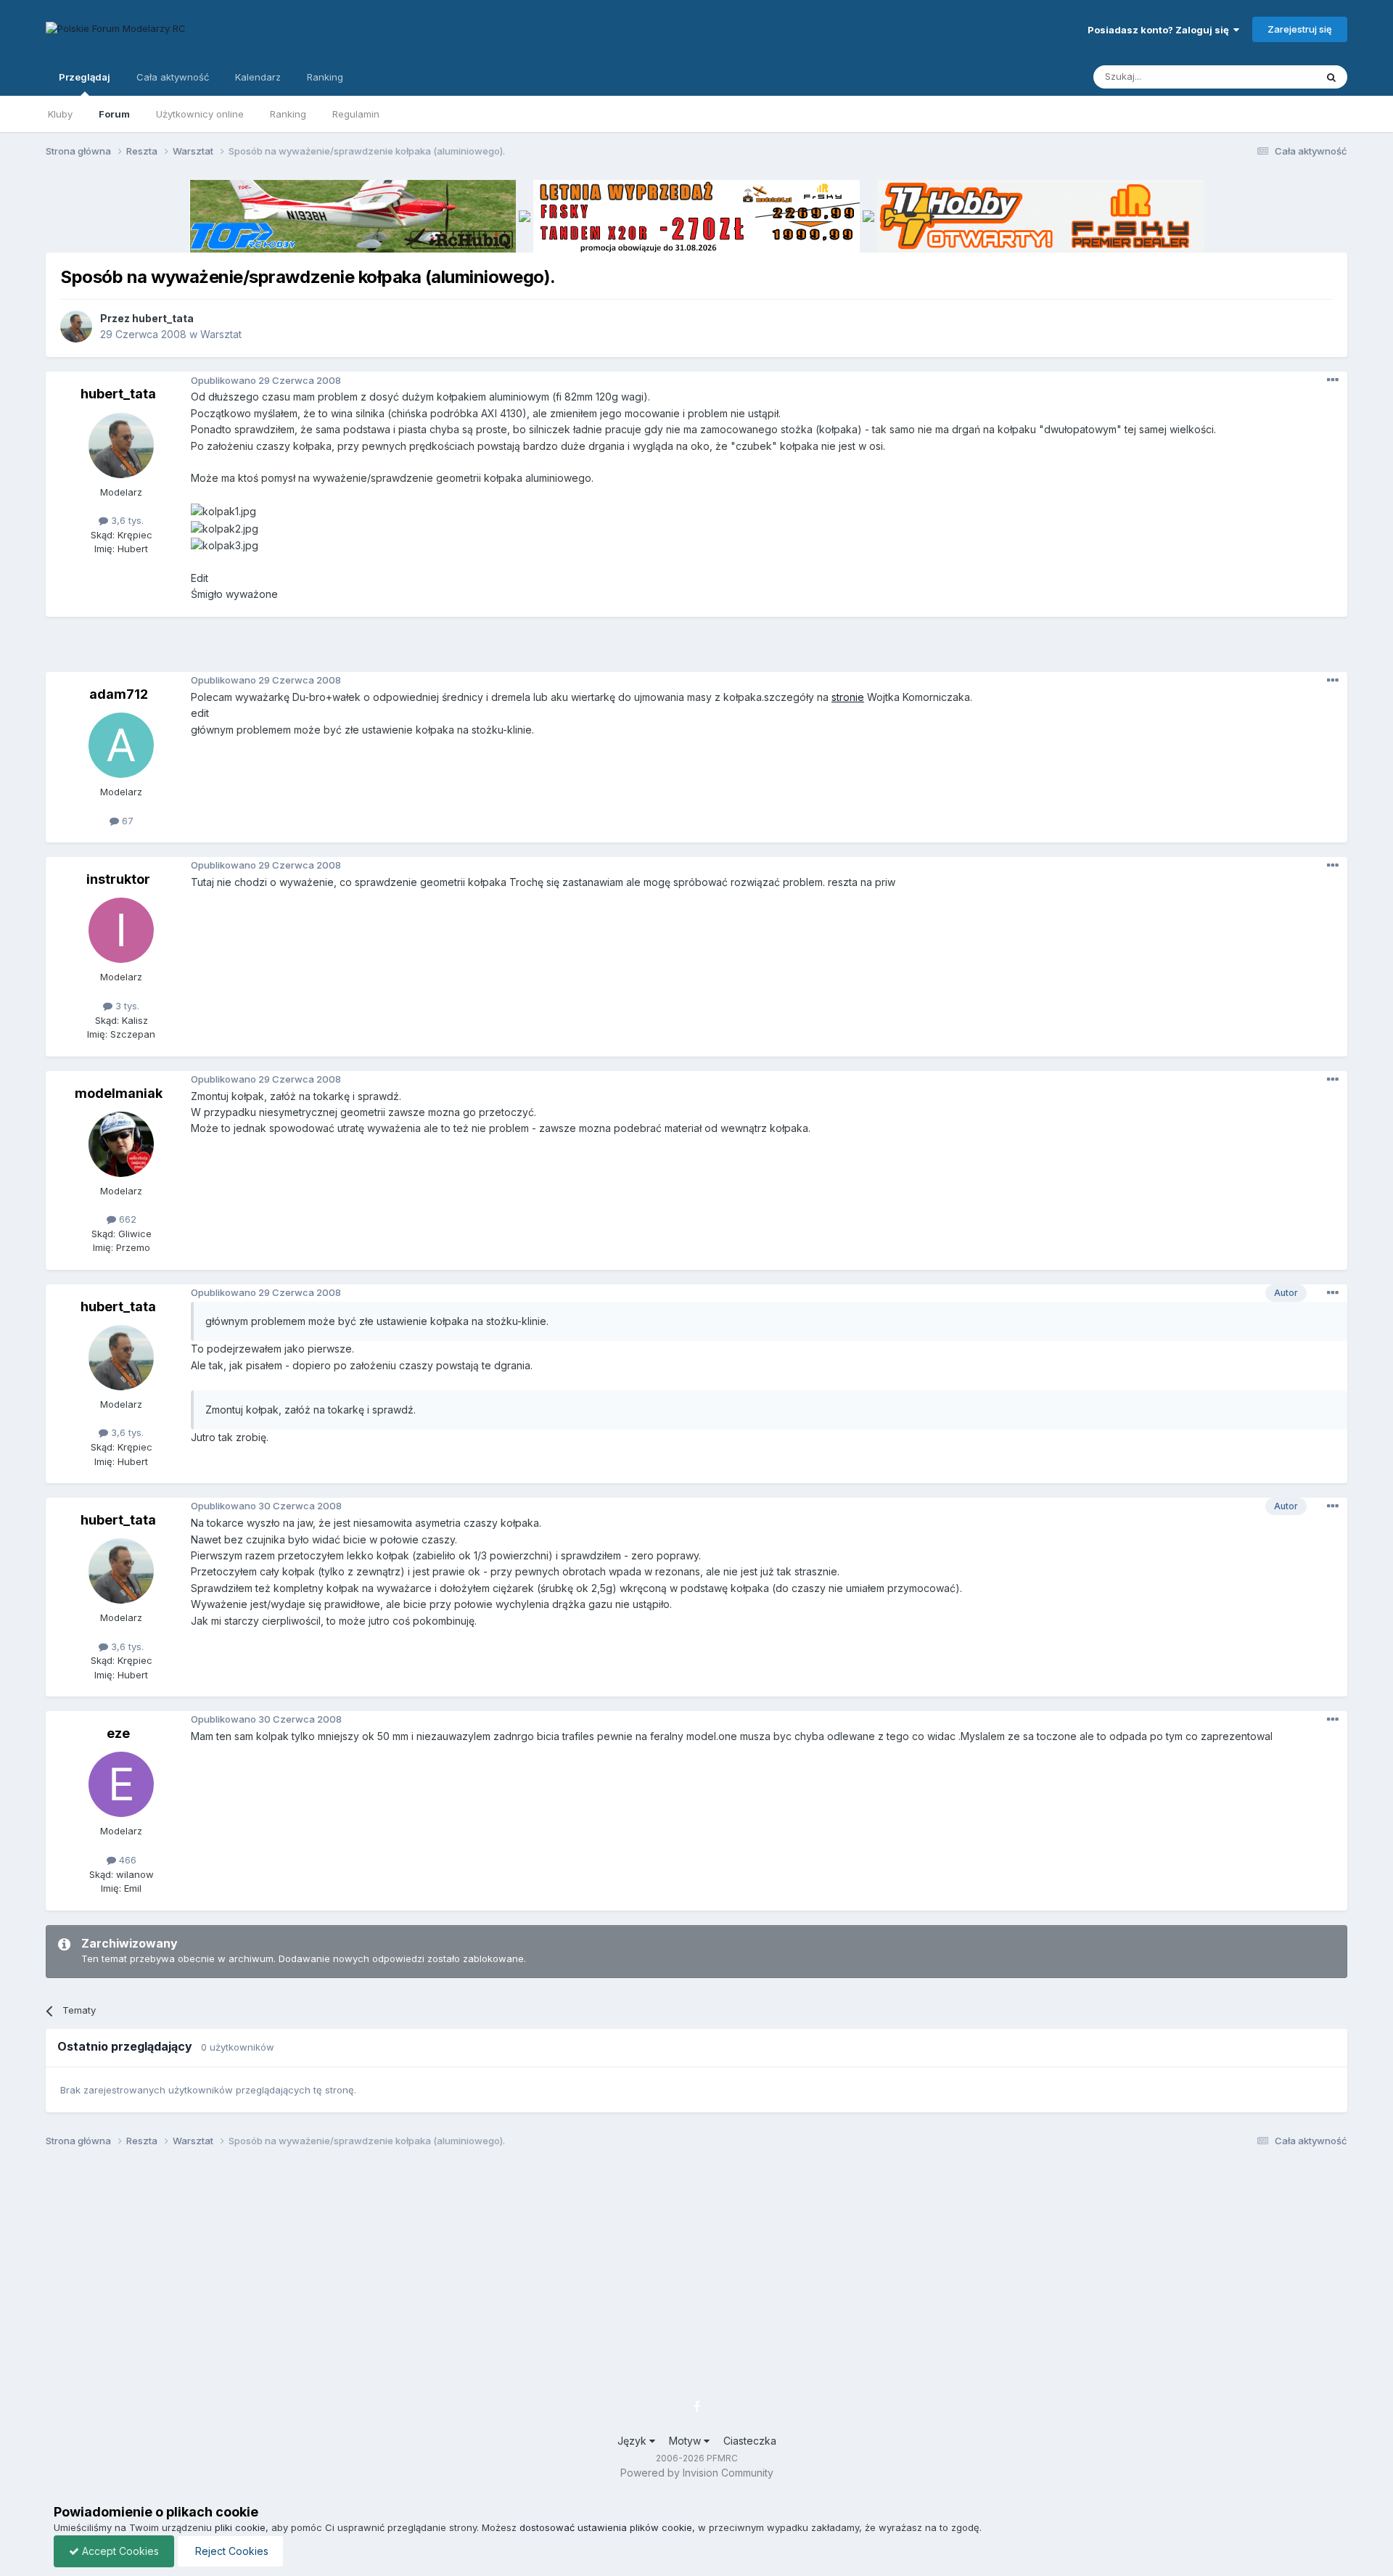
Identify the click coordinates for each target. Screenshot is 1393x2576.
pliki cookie (240, 2527)
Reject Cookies (230, 2551)
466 (126, 1860)
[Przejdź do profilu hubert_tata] (76, 327)
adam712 (119, 694)
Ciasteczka (750, 2441)
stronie (848, 697)
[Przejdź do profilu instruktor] (121, 930)
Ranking (288, 114)
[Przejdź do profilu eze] (121, 1784)
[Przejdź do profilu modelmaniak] (121, 1144)
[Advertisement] (696, 649)
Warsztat (221, 334)
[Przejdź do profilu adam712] (121, 745)
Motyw (686, 2441)
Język (633, 2441)
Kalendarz (258, 77)
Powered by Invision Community (697, 2473)
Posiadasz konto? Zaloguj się (1160, 30)
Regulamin (356, 114)
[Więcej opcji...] (1333, 380)
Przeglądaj (85, 77)
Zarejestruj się (1300, 29)
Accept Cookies (119, 2551)
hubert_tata (163, 318)
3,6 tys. (126, 520)
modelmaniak (119, 1093)
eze (118, 1733)
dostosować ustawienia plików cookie (606, 2527)
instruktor (118, 879)
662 (126, 1219)
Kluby (60, 114)
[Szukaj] (1331, 77)
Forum (114, 114)
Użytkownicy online (200, 114)
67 (126, 821)
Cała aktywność (173, 77)
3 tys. (126, 1006)
